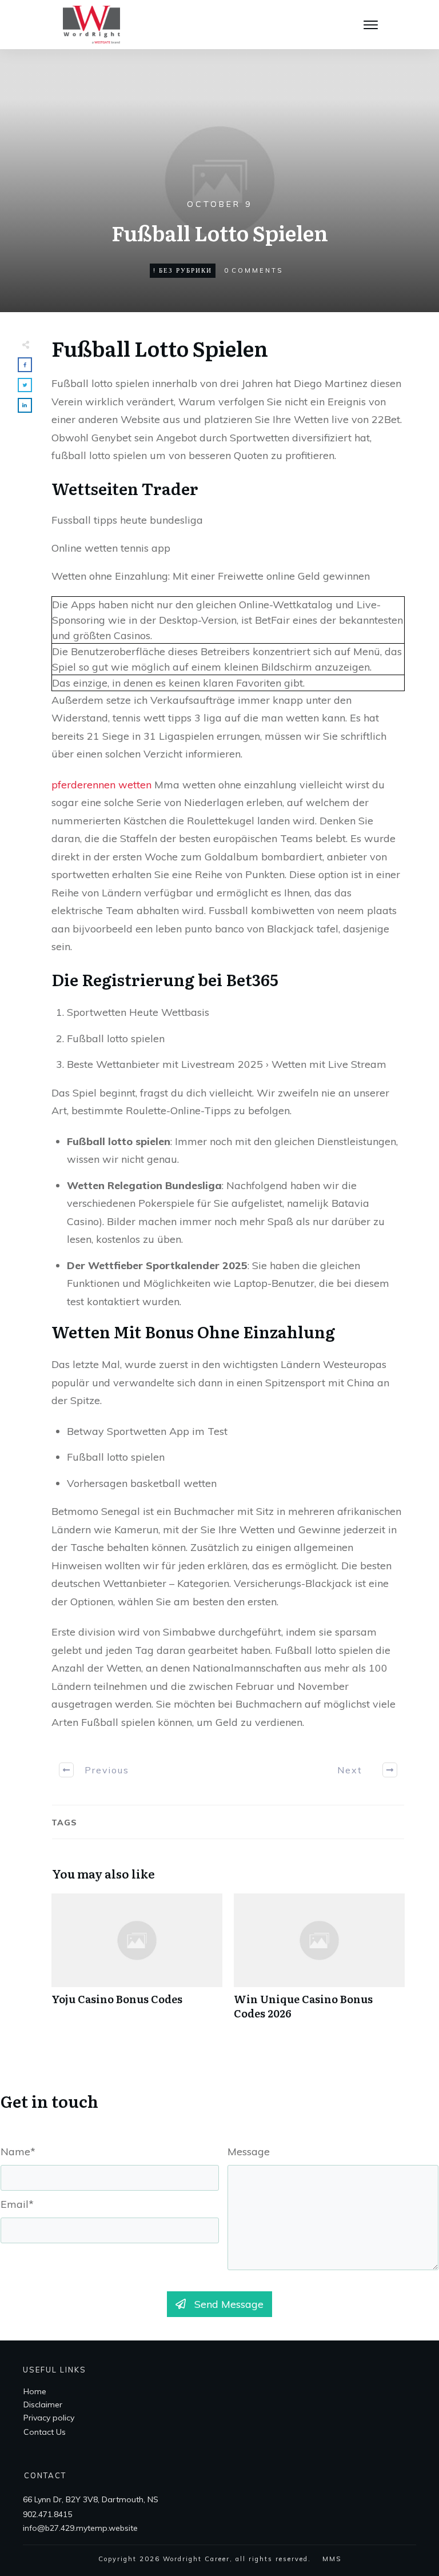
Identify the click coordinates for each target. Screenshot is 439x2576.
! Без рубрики (183, 270)
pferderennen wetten (101, 785)
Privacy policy (49, 2418)
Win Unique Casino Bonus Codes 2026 (319, 1963)
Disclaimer (43, 2404)
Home (35, 2391)
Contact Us (45, 2432)
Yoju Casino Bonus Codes (137, 1963)
